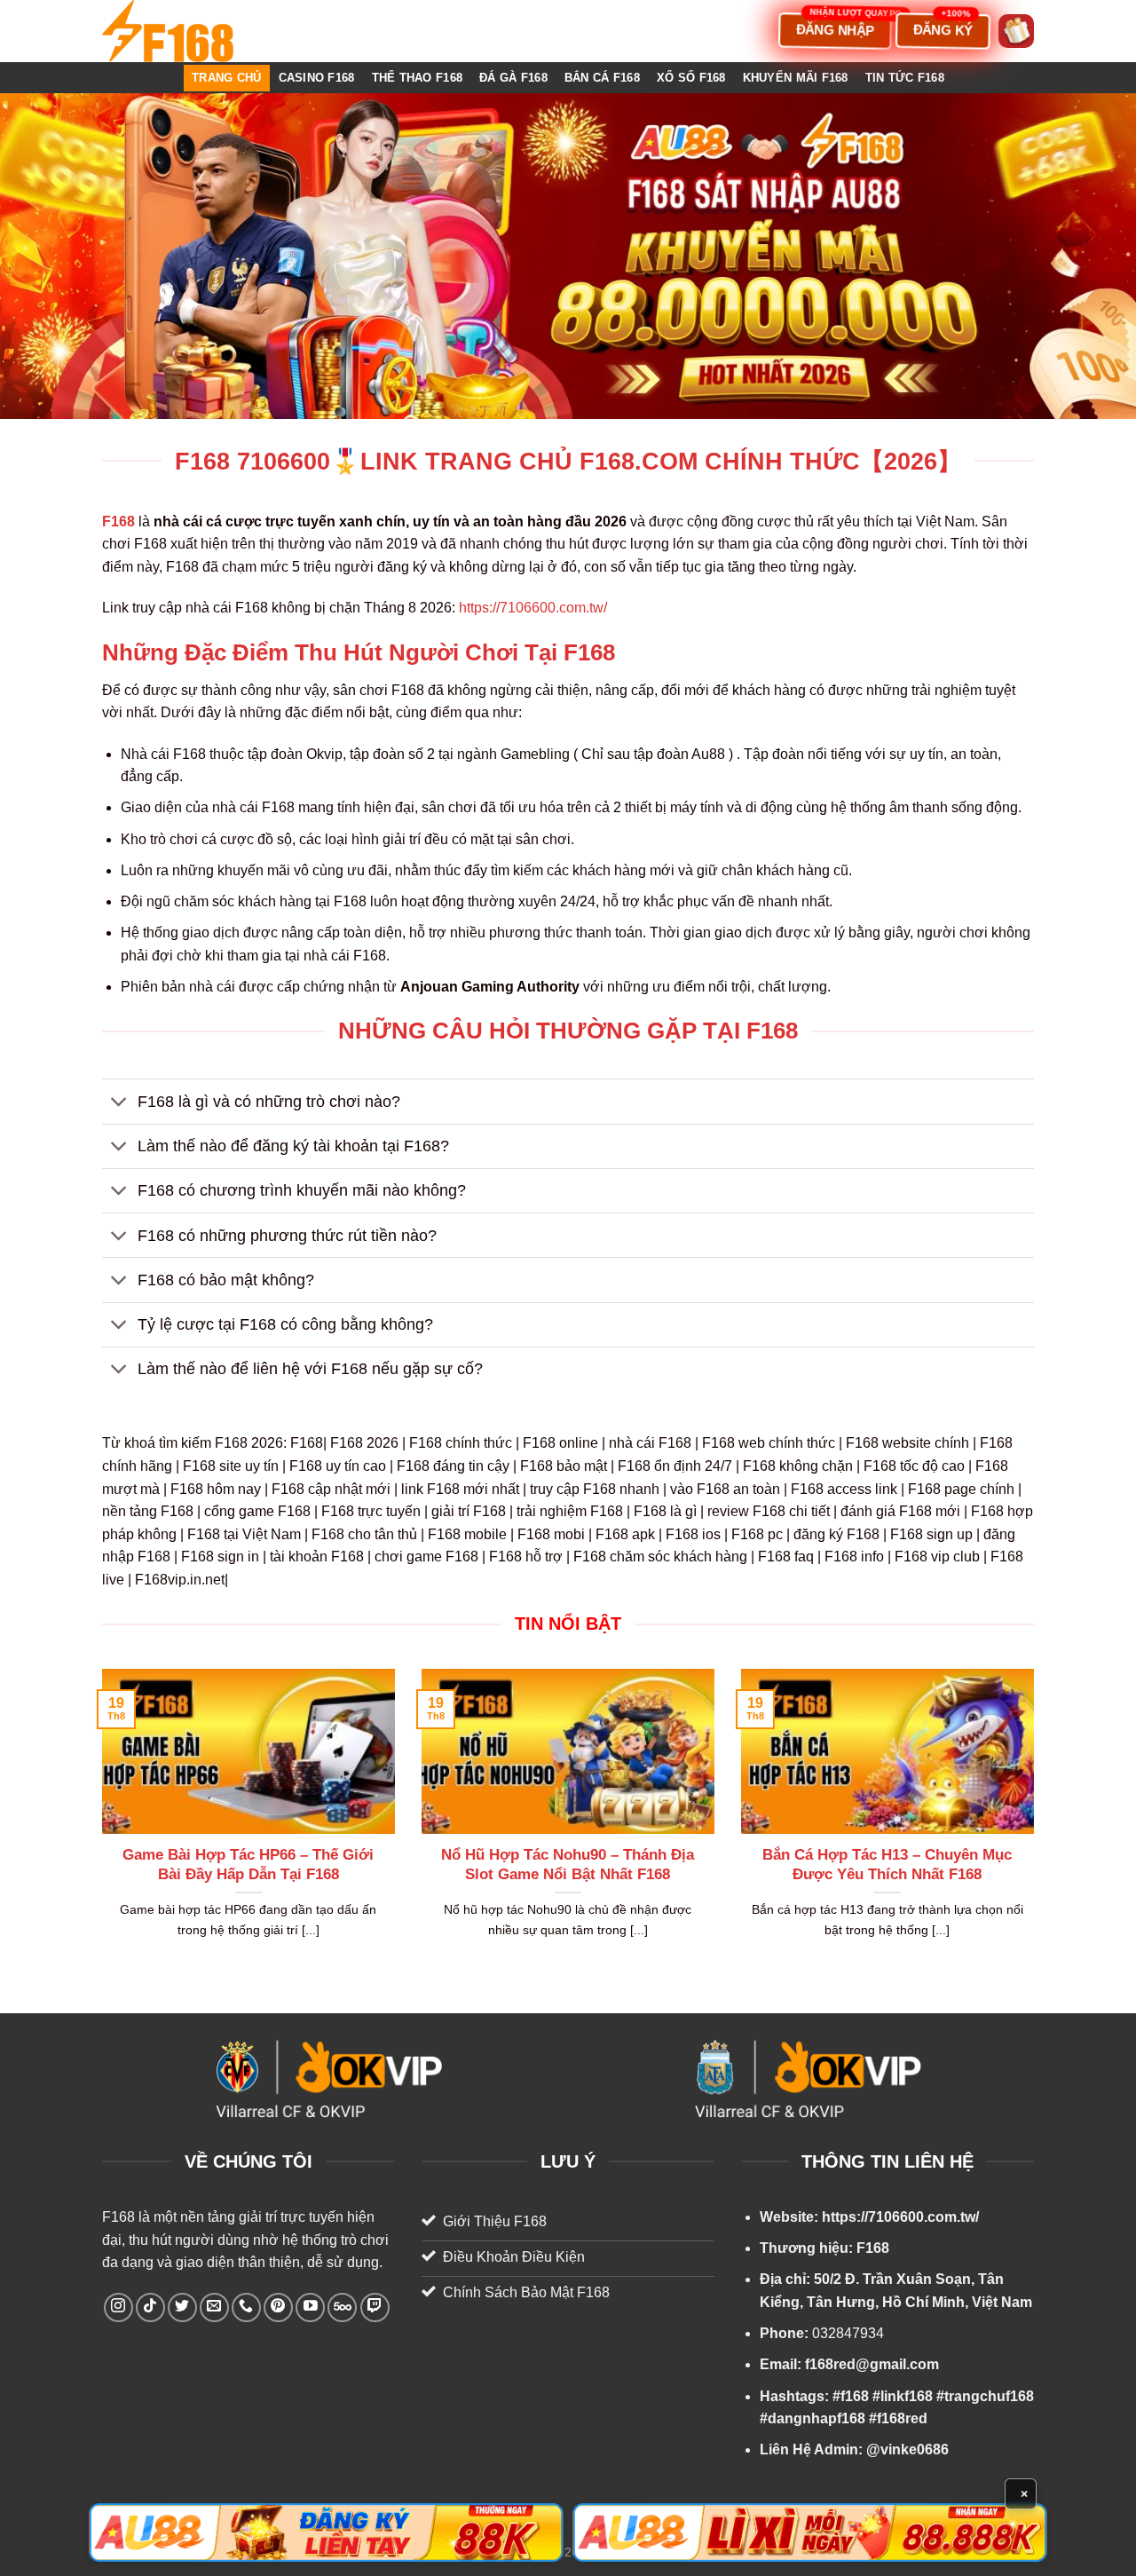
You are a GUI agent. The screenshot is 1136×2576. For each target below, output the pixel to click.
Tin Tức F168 (905, 78)
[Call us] (246, 2307)
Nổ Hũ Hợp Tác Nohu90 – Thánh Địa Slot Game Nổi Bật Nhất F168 (568, 1865)
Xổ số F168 (691, 78)
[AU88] (326, 2533)
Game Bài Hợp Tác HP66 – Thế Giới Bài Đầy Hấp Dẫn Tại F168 (248, 1865)
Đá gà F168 (513, 78)
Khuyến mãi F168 (796, 78)
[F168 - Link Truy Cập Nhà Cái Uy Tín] (191, 31)
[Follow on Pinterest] (278, 2307)
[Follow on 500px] (342, 2307)
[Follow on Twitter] (182, 2307)
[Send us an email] (214, 2307)
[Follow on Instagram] (118, 2307)
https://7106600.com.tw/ (533, 608)
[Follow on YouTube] (310, 2307)
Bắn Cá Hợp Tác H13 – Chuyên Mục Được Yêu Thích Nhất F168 (887, 1865)
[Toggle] (119, 1104)
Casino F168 (317, 78)
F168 (118, 2217)
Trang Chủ (226, 78)
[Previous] (99, 1826)
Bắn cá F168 (602, 78)
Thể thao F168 (417, 78)
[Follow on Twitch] (375, 2307)
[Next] (1037, 1826)
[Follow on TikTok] (150, 2307)
